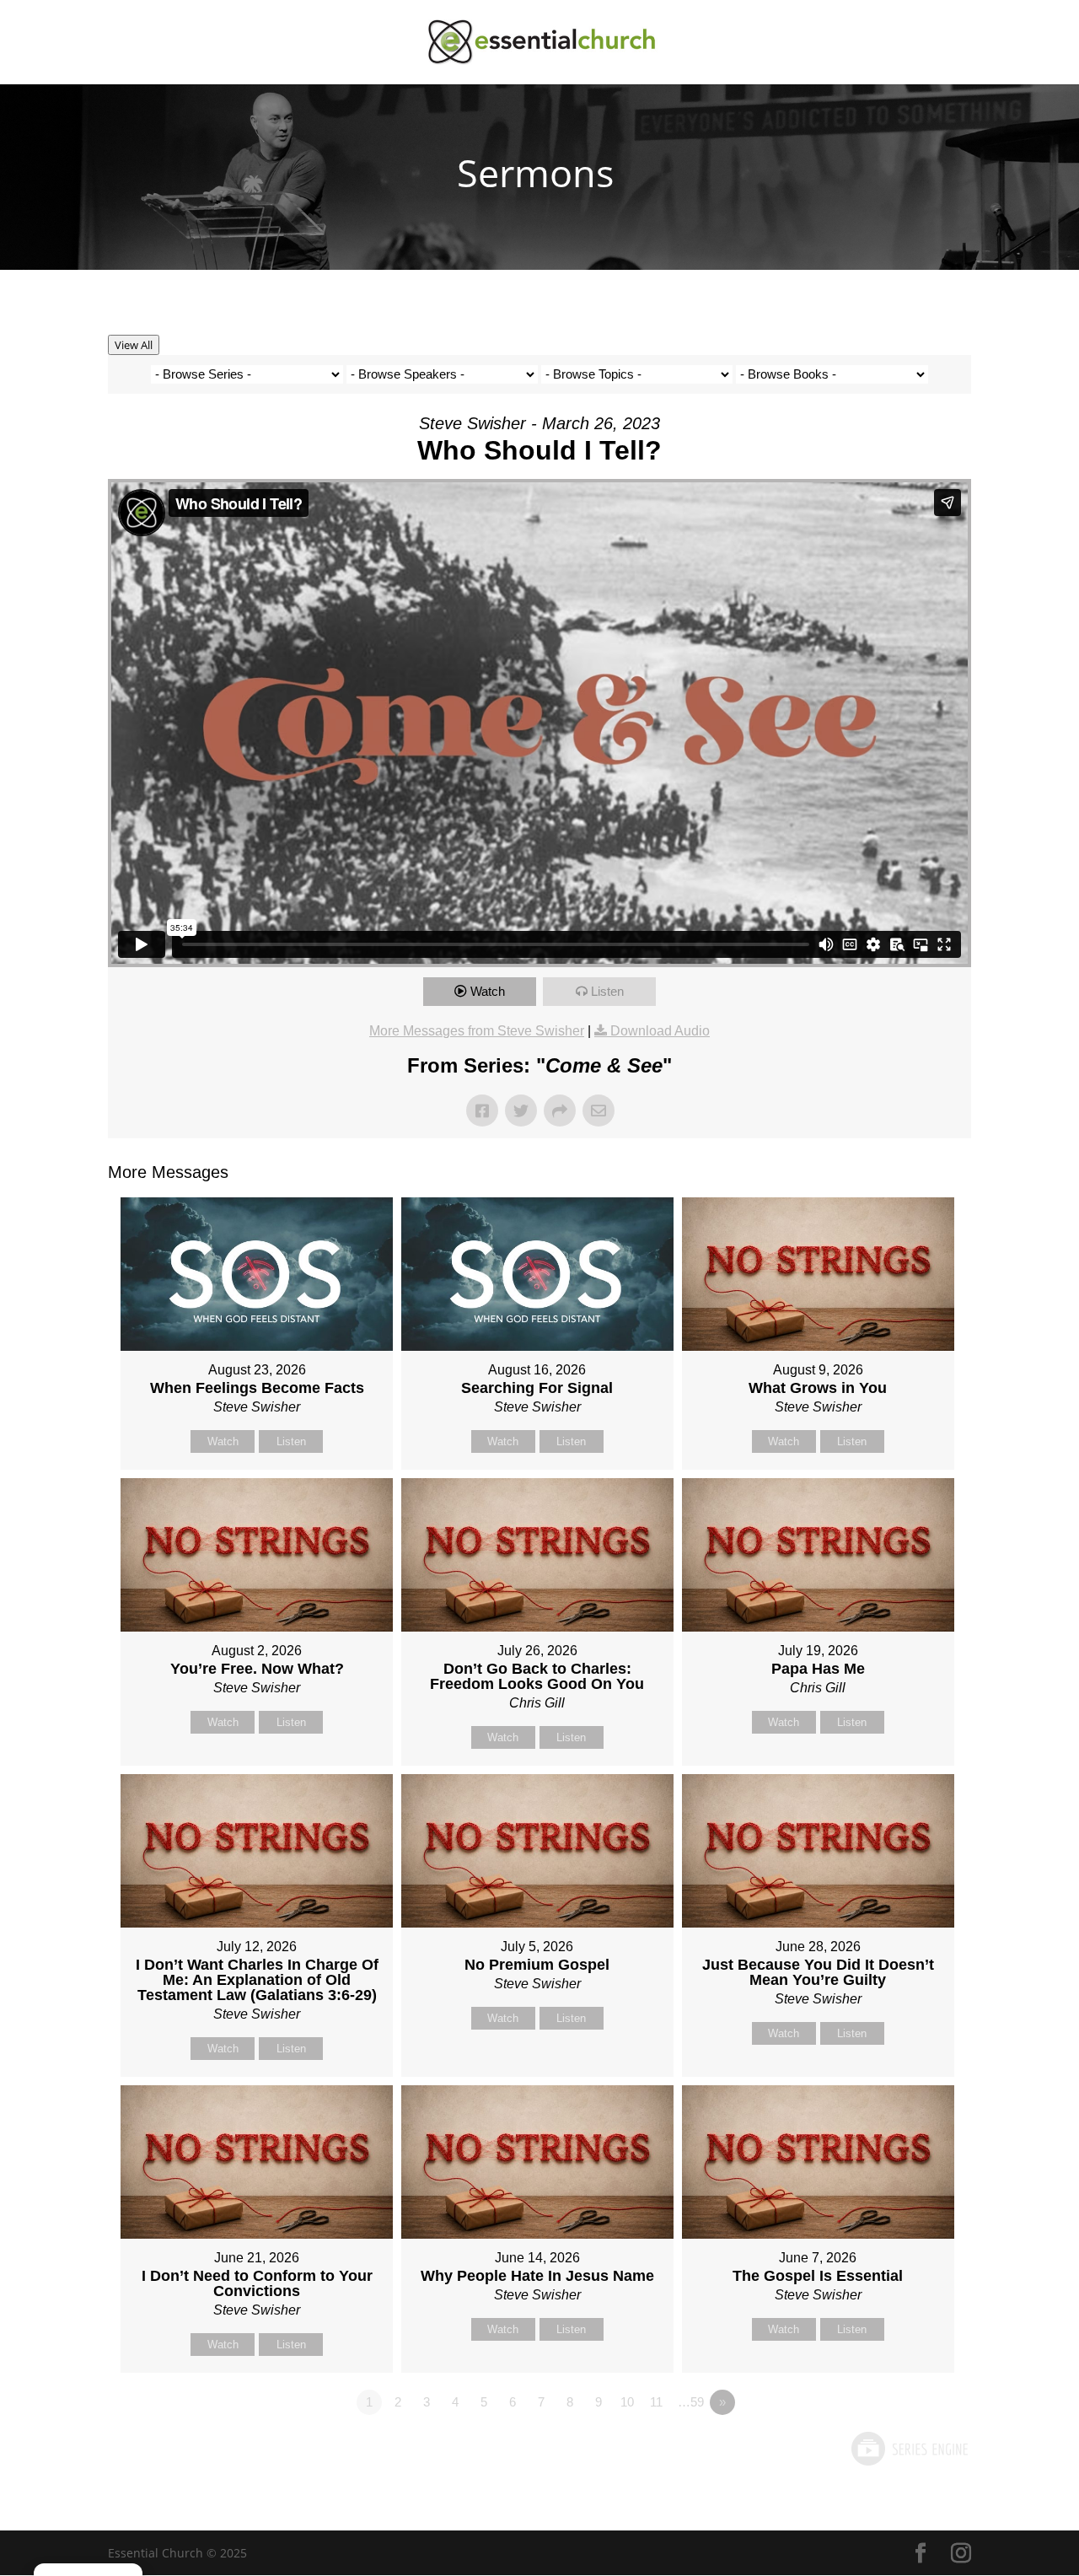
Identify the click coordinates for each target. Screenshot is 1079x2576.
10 (627, 2402)
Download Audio (660, 1031)
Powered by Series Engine (909, 2449)
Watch (488, 991)
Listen (607, 991)
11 (656, 2402)
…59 (691, 2402)
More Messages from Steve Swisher (477, 1031)
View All (134, 345)
